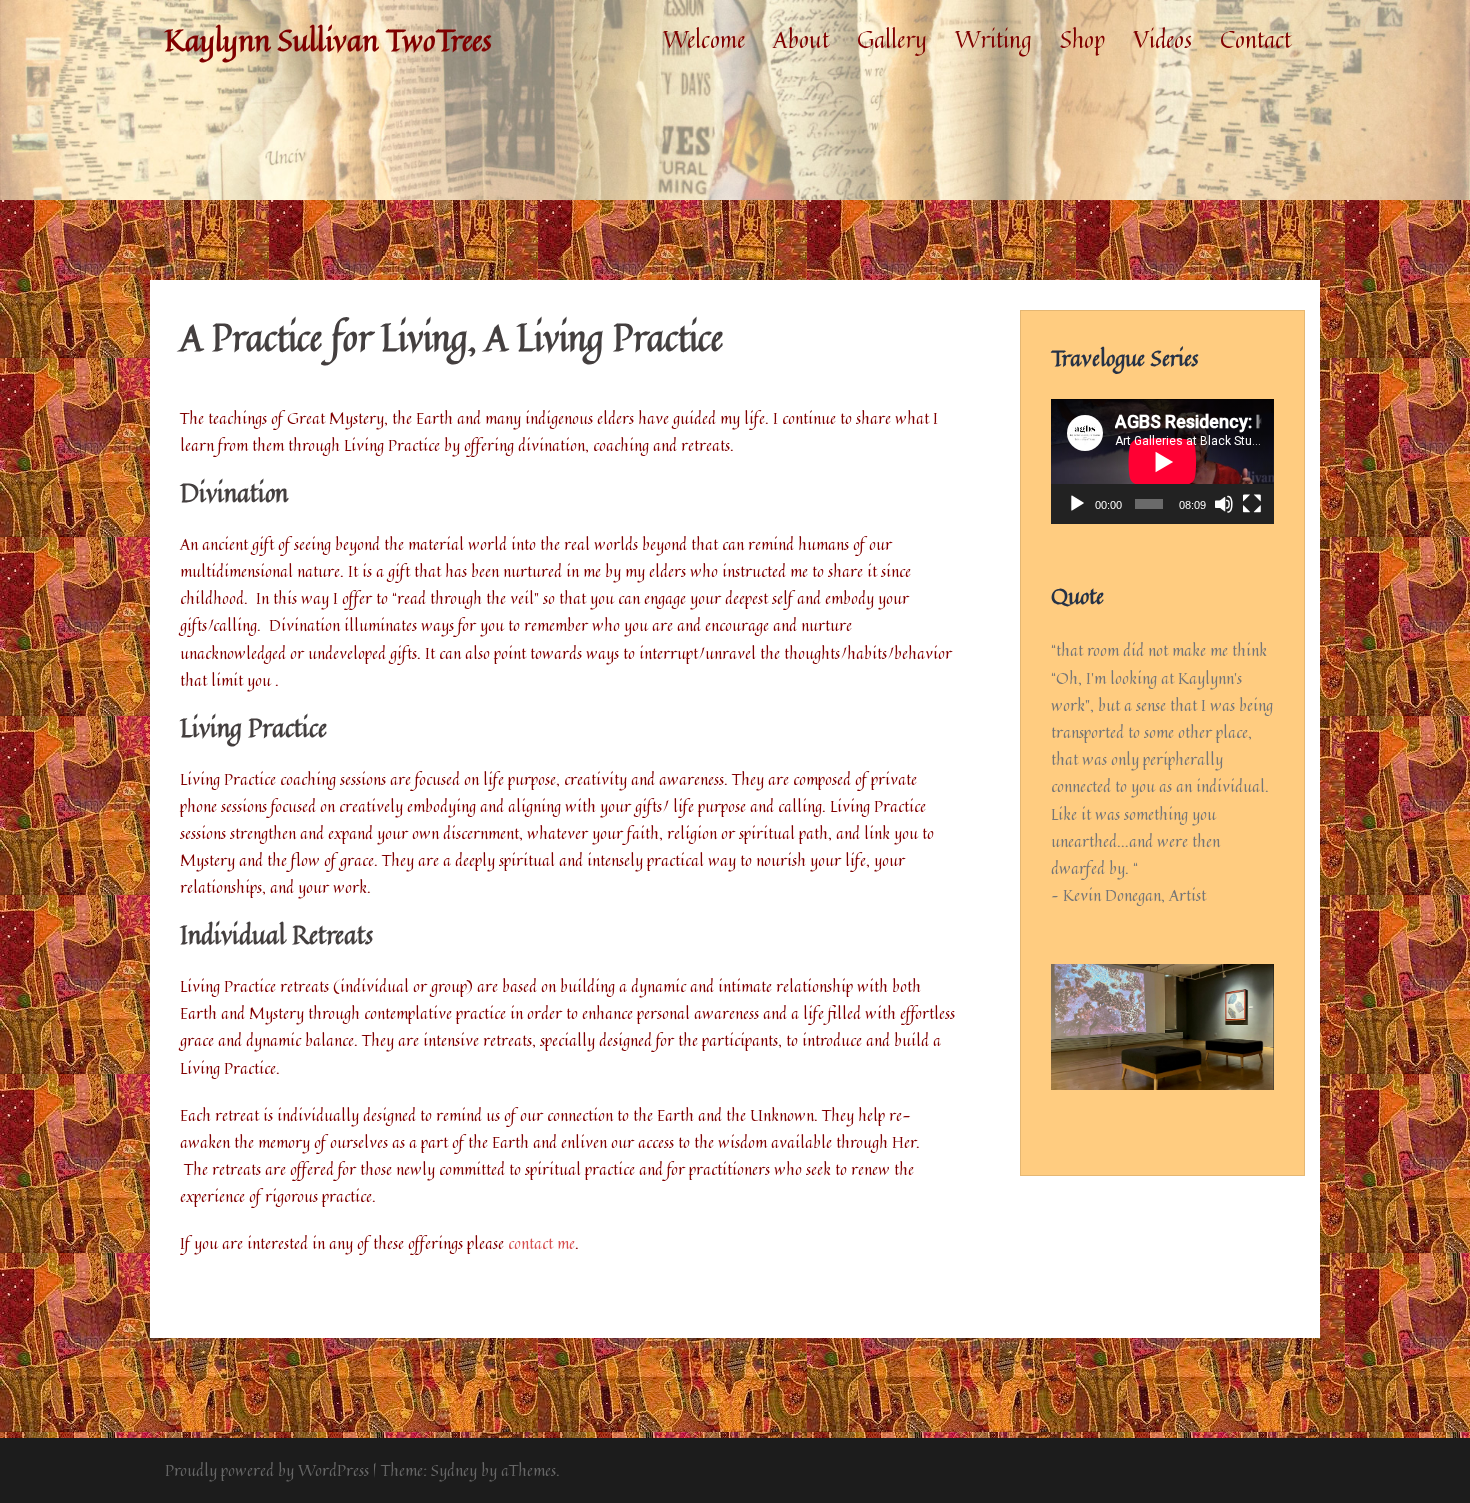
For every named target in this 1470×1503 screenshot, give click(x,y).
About (801, 39)
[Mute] (1224, 504)
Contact (1255, 39)
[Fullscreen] (1252, 504)
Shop (1082, 39)
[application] (1162, 461)
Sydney (454, 1470)
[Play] (1077, 504)
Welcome (704, 39)
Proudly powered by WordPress (267, 1470)
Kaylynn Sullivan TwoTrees (328, 40)
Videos (1162, 39)
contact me (541, 1243)
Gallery (892, 39)
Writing (993, 39)
